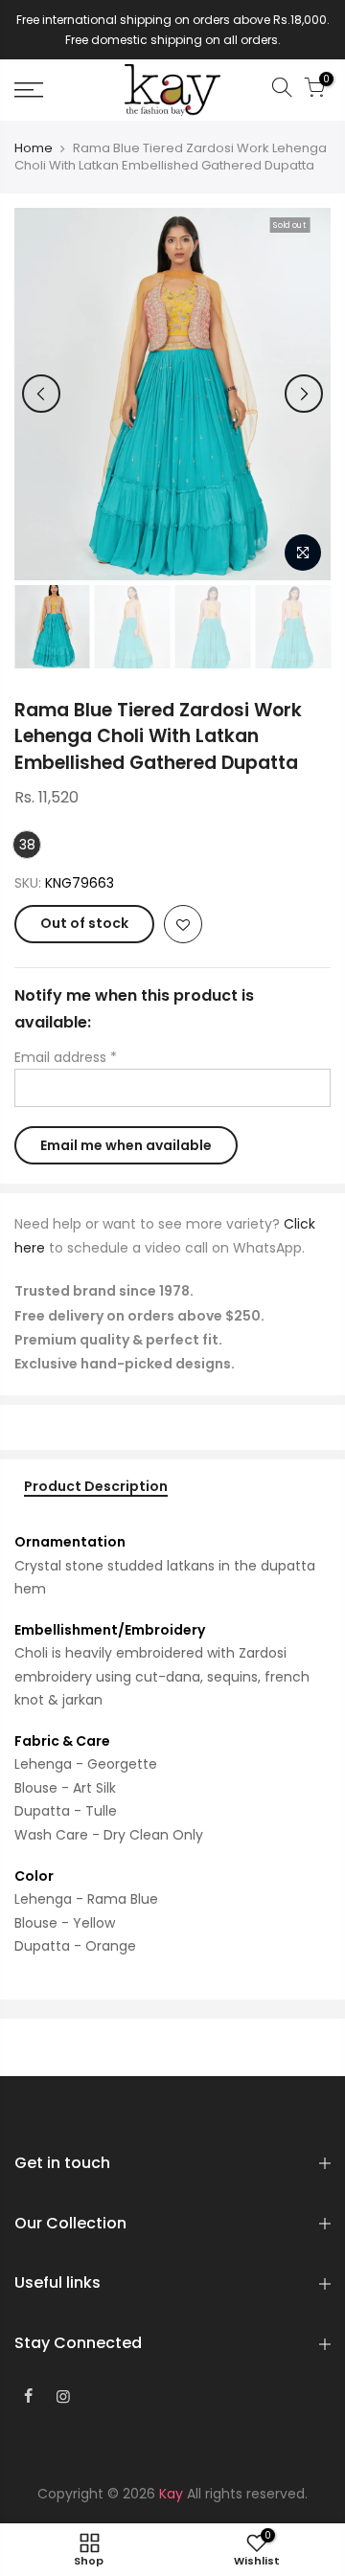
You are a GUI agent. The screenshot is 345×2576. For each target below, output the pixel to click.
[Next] (304, 394)
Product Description (96, 1487)
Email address (66, 1057)
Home (34, 148)
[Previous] (41, 394)
